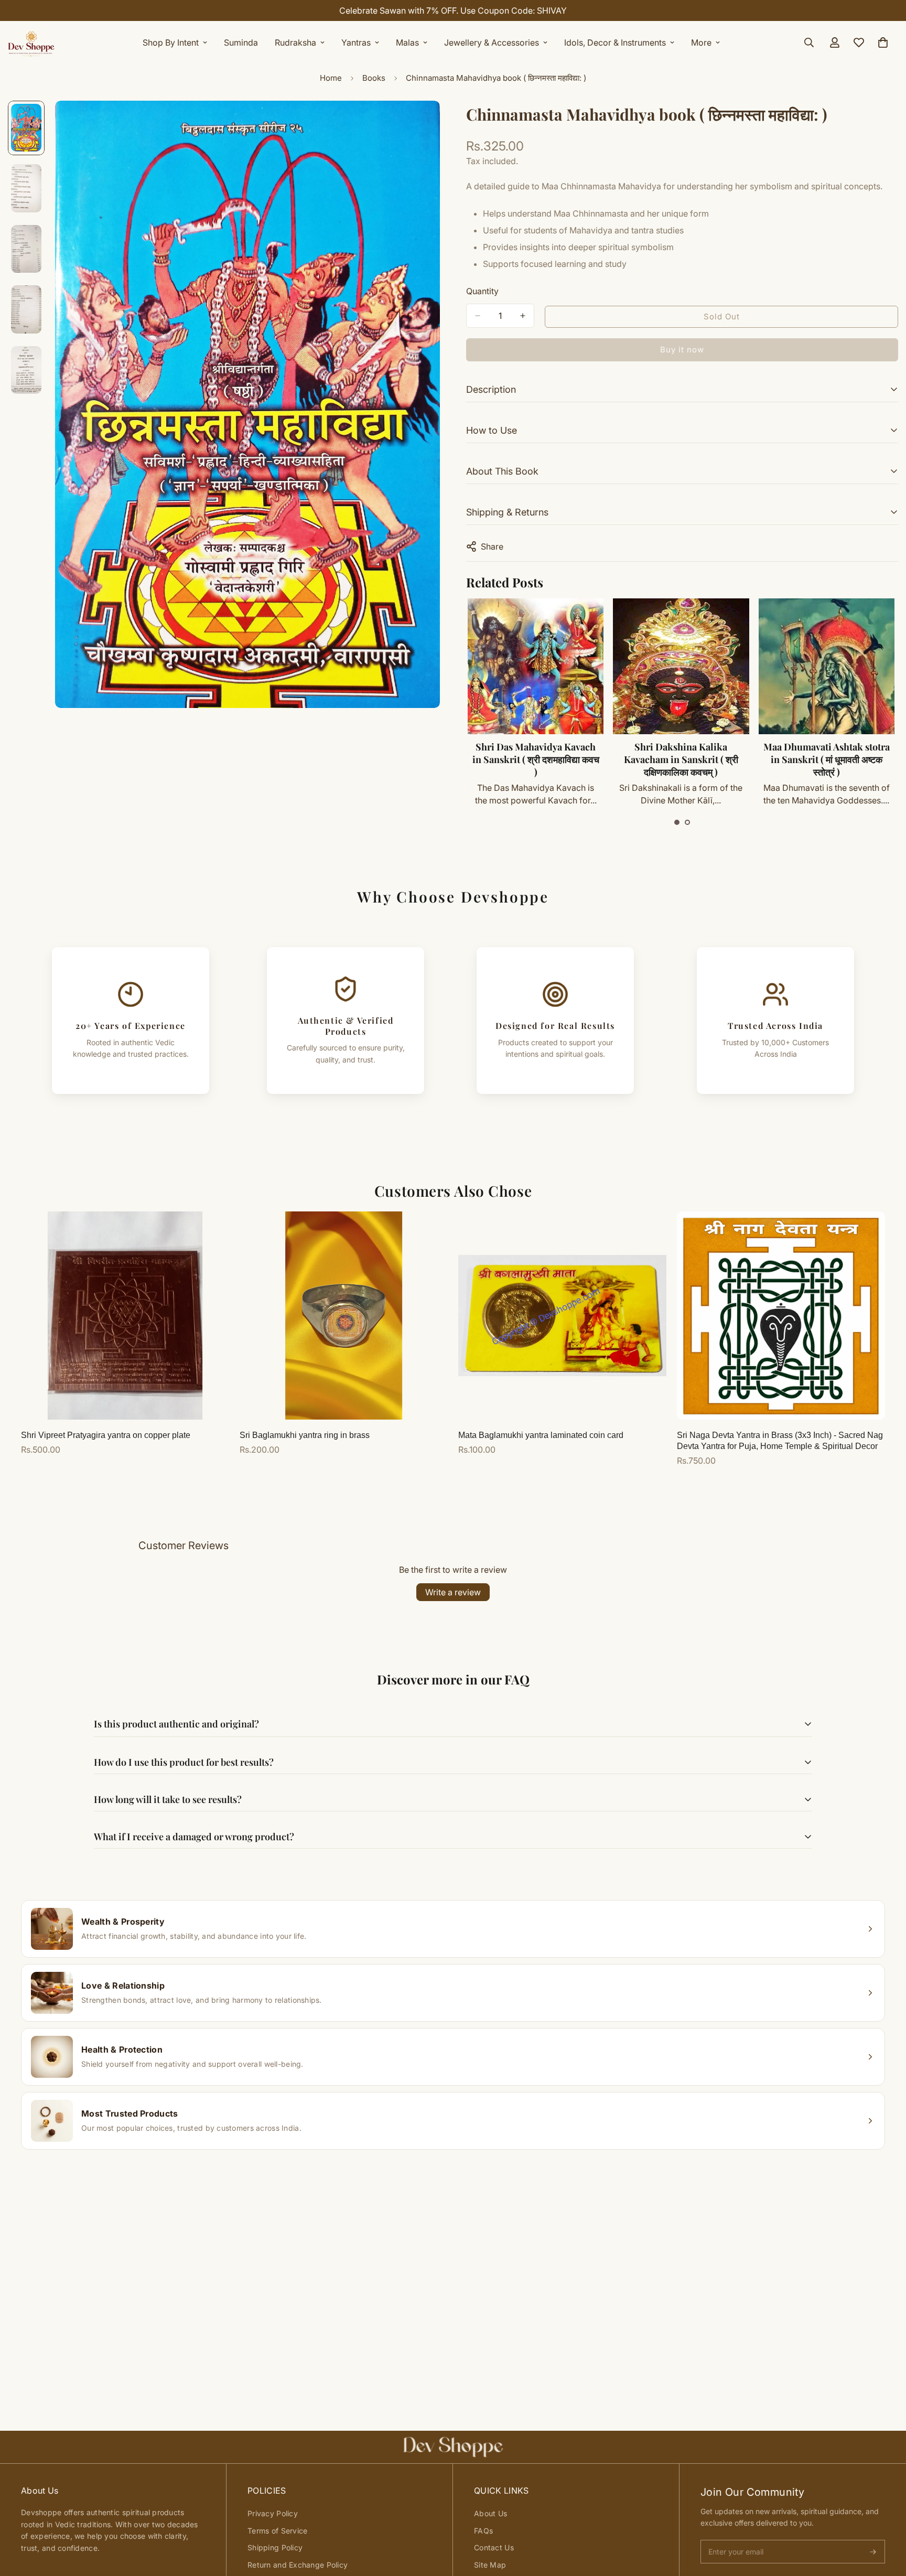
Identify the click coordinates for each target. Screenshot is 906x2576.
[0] (883, 42)
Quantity (482, 291)
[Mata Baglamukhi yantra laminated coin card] (562, 1316)
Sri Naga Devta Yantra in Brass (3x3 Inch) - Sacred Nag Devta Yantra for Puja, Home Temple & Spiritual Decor (780, 1441)
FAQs (483, 2531)
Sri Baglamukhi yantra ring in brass (305, 1435)
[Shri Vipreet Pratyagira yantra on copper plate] (125, 1316)
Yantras (356, 42)
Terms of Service (277, 2531)
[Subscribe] (873, 2552)
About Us (490, 2513)
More (701, 42)
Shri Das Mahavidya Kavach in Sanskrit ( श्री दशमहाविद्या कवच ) (536, 759)
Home (331, 78)
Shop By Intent (171, 42)
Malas (407, 42)
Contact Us (494, 2547)
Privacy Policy (273, 2513)
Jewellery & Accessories (492, 42)
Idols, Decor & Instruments (615, 42)
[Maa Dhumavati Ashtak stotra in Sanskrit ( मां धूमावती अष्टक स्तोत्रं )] (827, 666)
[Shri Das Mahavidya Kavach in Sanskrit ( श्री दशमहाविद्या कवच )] (536, 666)
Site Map (490, 2565)
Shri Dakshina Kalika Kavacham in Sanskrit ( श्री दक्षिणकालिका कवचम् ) (681, 759)
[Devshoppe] (31, 42)
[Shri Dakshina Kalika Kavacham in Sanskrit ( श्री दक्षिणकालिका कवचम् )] (681, 666)
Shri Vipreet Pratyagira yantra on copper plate (106, 1435)
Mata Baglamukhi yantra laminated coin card (541, 1435)
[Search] (809, 42)
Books (374, 78)
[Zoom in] (418, 123)
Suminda (241, 42)
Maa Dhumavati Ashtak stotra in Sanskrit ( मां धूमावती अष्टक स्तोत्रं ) (827, 759)
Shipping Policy (275, 2547)
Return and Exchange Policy (298, 2565)
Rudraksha (295, 42)
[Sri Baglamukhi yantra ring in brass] (344, 1316)
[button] (677, 822)
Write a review (453, 1592)
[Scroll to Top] (886, 2519)
